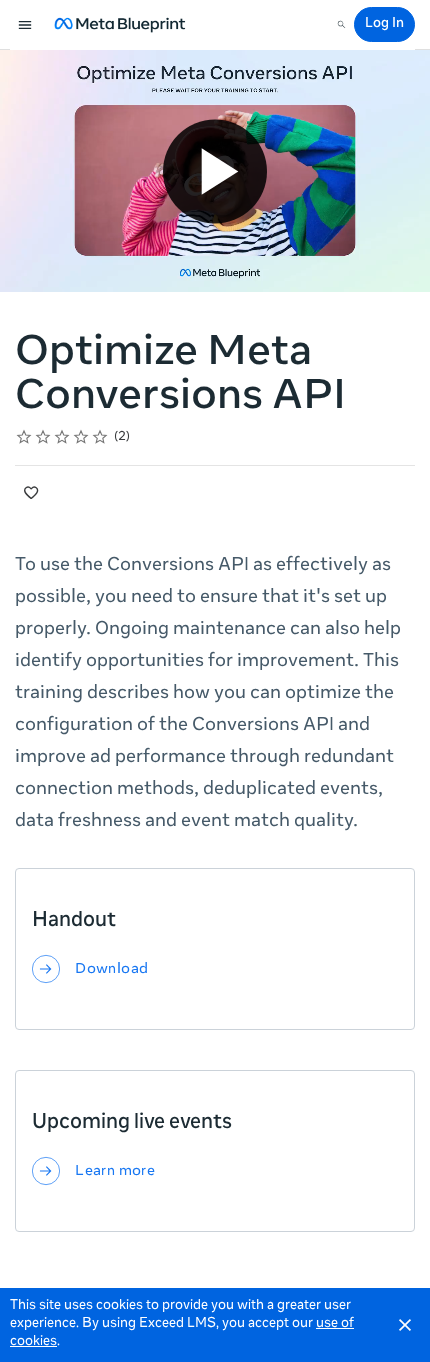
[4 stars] (81, 437)
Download (111, 969)
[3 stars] (62, 437)
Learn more (115, 1171)
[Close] (405, 1325)
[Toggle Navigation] (26, 25)
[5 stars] (100, 437)
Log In (384, 24)
